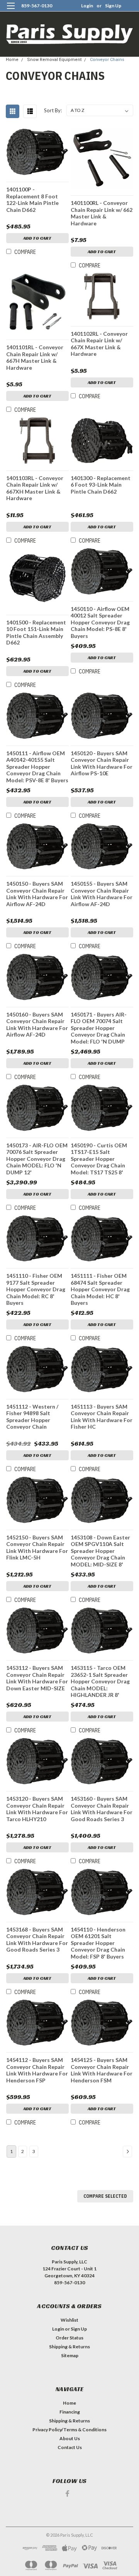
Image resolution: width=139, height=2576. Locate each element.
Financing (70, 2412)
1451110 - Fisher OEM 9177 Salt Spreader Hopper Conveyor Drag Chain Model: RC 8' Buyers (36, 1289)
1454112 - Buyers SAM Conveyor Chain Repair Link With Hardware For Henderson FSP (37, 2070)
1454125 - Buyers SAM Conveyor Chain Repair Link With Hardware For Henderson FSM (102, 2070)
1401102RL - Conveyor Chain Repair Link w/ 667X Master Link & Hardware (99, 344)
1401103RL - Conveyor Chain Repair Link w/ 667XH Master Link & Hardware (35, 488)
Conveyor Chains (107, 60)
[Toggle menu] (11, 11)
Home (12, 60)
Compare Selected (105, 2196)
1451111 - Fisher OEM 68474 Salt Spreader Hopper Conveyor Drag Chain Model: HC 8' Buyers (100, 1289)
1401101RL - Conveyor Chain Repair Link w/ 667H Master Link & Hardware (35, 357)
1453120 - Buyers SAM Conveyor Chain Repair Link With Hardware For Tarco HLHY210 (37, 1809)
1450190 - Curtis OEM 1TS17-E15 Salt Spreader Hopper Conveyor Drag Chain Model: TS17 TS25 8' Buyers (99, 1159)
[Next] (127, 2151)
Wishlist (69, 2320)
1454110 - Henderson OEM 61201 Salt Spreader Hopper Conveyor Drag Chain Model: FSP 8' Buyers (98, 1943)
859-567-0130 (37, 6)
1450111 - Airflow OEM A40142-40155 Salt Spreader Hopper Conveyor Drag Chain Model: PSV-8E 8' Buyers (37, 767)
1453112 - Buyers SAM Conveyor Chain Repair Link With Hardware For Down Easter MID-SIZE (37, 1678)
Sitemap (70, 2355)
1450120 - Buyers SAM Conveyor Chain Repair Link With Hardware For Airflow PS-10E (102, 763)
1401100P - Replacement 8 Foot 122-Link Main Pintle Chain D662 (32, 200)
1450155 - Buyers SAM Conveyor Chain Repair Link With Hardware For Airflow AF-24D (102, 894)
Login (87, 6)
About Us (70, 2438)
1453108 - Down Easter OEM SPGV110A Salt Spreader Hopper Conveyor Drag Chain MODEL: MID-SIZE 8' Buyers (100, 1551)
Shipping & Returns (69, 2347)
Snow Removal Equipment (54, 60)
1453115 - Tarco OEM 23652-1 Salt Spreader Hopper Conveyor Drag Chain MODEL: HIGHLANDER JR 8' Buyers (100, 1682)
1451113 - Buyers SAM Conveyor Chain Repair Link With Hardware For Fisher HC (102, 1417)
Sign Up (113, 6)
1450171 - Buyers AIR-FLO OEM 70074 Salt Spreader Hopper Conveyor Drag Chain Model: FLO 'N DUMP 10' (99, 1028)
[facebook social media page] (67, 2494)
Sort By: (53, 110)
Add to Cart (37, 238)
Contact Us (70, 2447)
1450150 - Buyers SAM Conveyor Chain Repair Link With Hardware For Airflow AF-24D (37, 894)
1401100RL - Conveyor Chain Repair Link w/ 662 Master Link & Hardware (102, 213)
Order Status (69, 2338)
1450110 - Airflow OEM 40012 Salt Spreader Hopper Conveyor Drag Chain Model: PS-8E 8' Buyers (100, 622)
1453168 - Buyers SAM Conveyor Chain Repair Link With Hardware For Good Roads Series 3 (37, 1940)
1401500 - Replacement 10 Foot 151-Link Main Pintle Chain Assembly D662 (36, 633)
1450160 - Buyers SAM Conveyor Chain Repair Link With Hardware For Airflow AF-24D (37, 1025)
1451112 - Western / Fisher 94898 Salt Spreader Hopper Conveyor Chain (32, 1417)
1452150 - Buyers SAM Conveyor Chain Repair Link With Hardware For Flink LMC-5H (37, 1548)
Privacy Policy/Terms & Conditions (69, 2430)
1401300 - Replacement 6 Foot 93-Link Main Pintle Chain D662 (101, 485)
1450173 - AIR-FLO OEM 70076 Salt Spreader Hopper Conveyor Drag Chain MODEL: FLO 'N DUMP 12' (37, 1159)
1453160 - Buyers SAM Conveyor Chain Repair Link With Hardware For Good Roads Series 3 (102, 1809)
